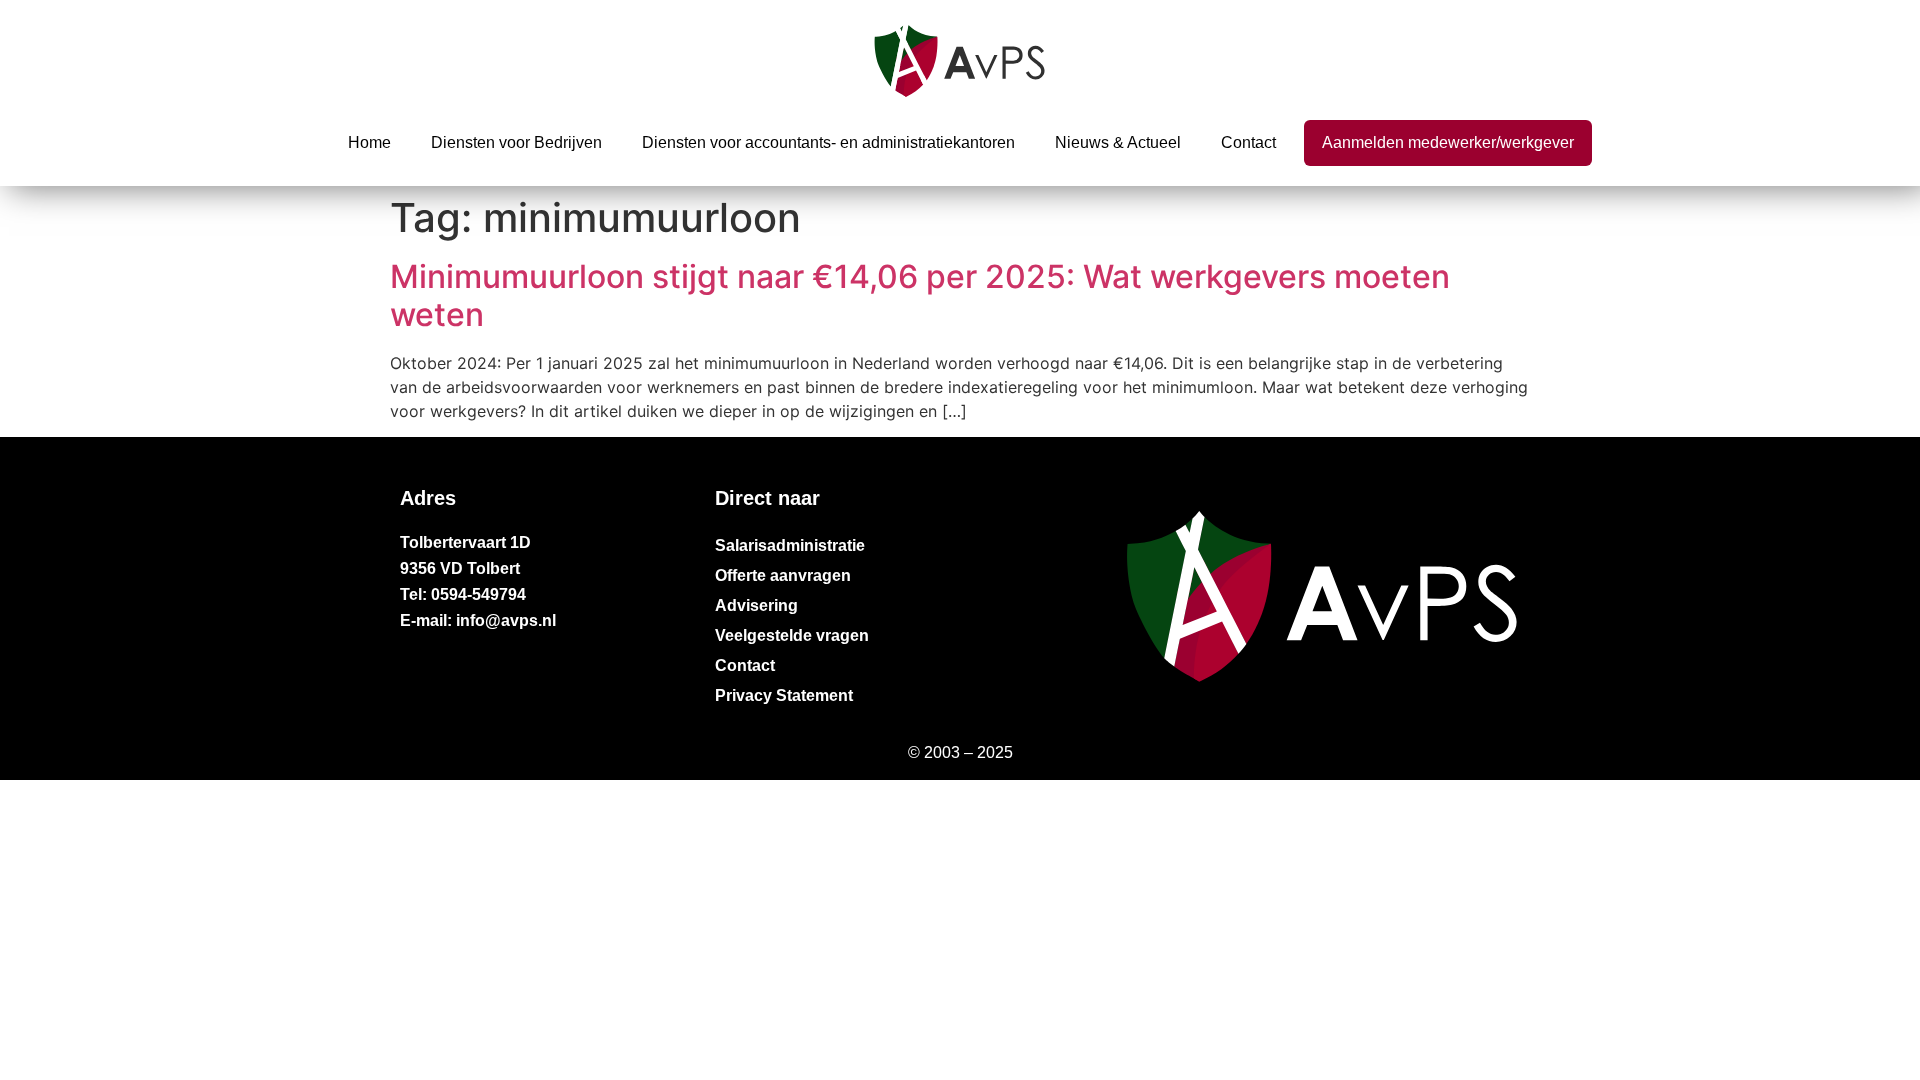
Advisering (756, 605)
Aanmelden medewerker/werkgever (1448, 142)
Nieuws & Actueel (1118, 142)
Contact (1248, 142)
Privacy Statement (784, 695)
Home (369, 142)
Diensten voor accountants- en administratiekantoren (828, 142)
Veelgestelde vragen (792, 635)
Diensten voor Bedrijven (516, 142)
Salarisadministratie (790, 545)
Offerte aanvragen (783, 575)
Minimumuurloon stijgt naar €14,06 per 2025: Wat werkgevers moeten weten (920, 295)
